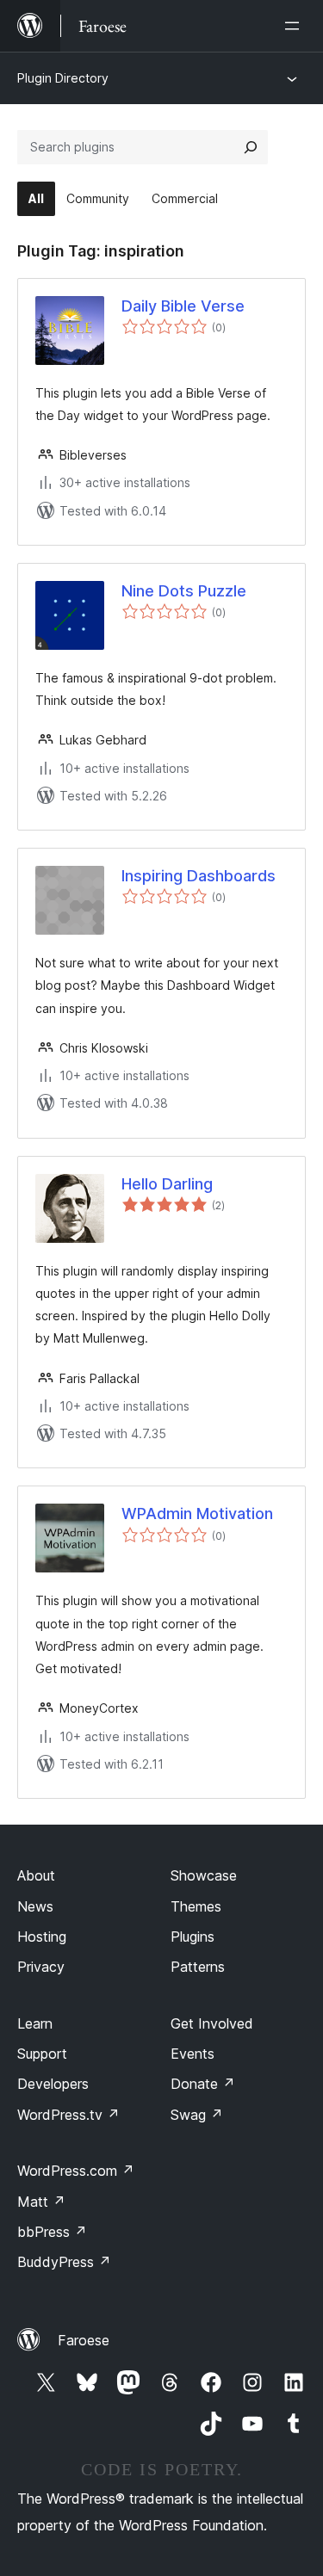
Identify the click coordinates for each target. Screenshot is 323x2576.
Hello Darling (167, 1184)
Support (42, 2054)
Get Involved (212, 2023)
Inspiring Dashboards (199, 876)
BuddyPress (64, 2262)
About (36, 1875)
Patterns (198, 1967)
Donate (203, 2084)
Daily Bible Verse (183, 306)
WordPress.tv (68, 2115)
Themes (196, 1906)
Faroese (84, 2340)
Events (193, 2054)
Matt (41, 2202)
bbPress (52, 2232)
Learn (35, 2023)
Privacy (41, 1967)
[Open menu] (295, 26)
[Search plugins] (251, 147)
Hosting (42, 1937)
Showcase (204, 1875)
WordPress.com (76, 2171)
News (35, 1906)
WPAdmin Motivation (197, 1513)
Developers (53, 2084)
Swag (197, 2115)
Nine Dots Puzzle (184, 591)
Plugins (193, 1937)
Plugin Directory (63, 78)
